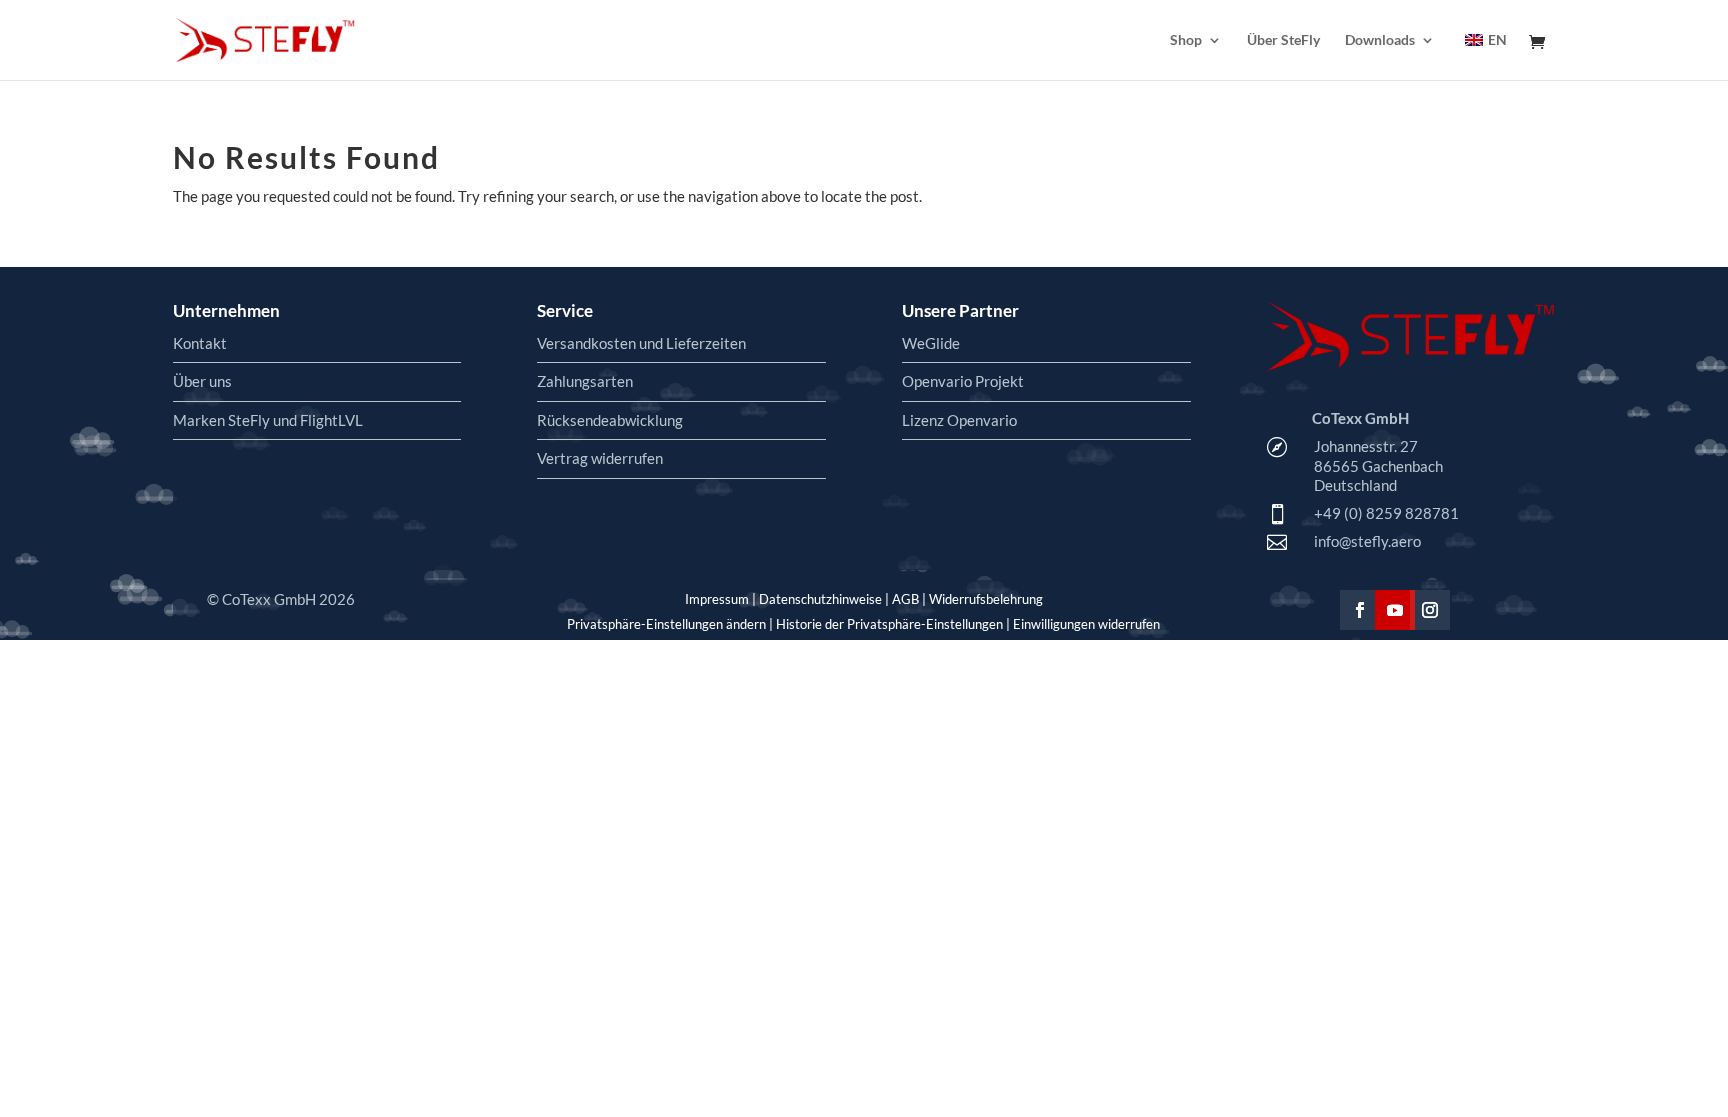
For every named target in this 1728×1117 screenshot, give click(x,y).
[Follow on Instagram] (1430, 610)
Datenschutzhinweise (820, 599)
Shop (1186, 40)
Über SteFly (1283, 40)
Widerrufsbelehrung (986, 599)
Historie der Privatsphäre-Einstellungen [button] (889, 624)
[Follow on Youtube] (1395, 610)
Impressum (717, 599)
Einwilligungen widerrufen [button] (1086, 624)
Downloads (1380, 40)
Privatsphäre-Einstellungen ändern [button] (666, 624)
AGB (905, 599)
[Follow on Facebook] (1360, 610)
